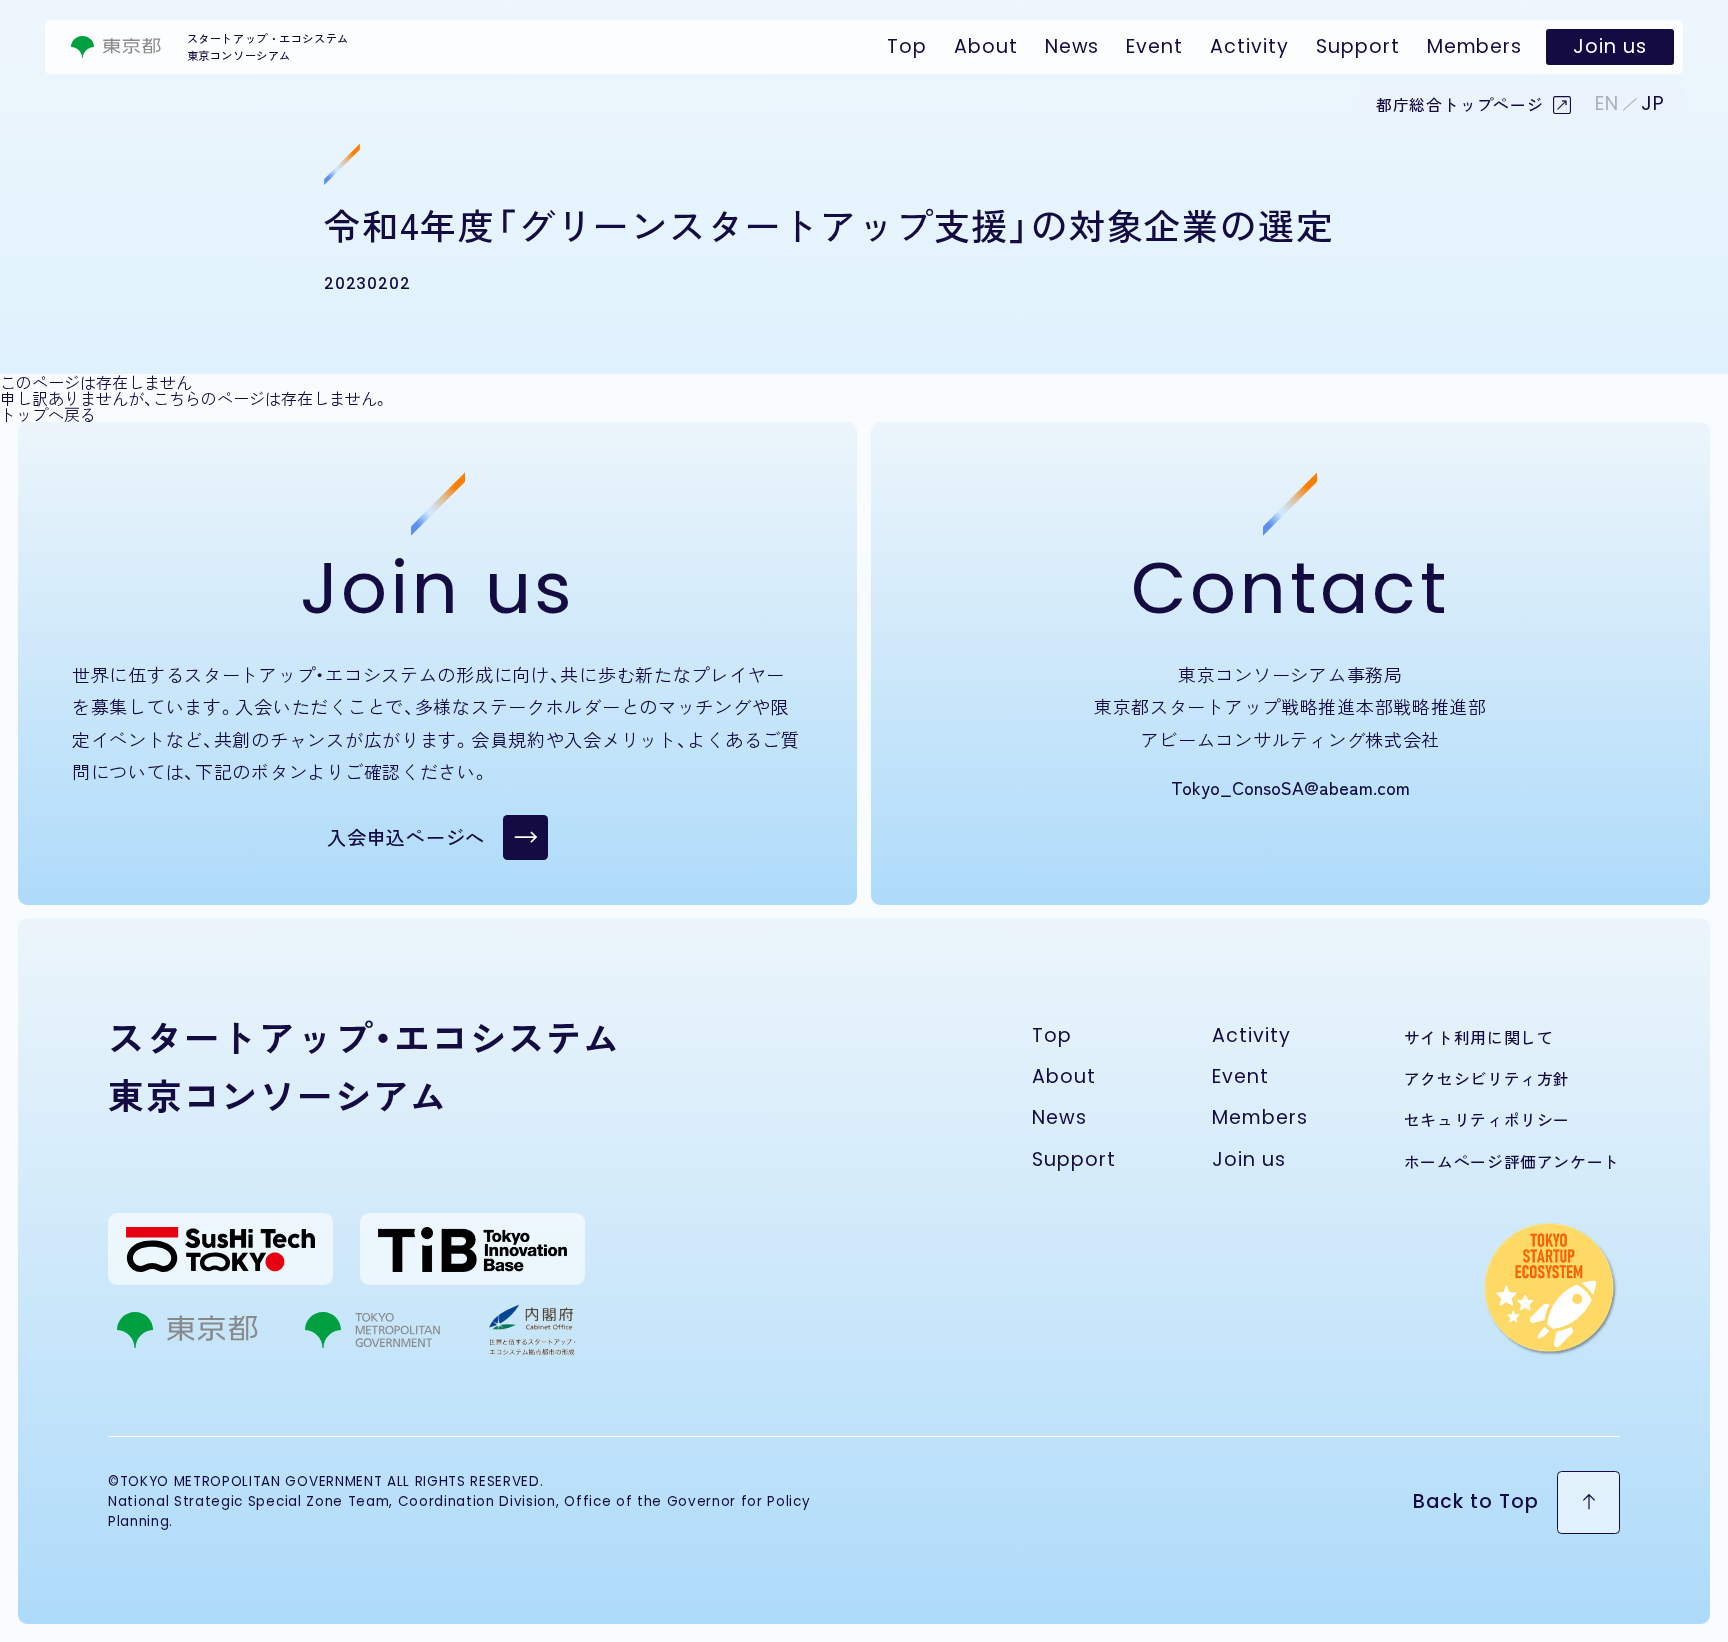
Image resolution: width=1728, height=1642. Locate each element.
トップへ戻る (48, 414)
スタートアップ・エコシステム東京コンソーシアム (268, 46)
